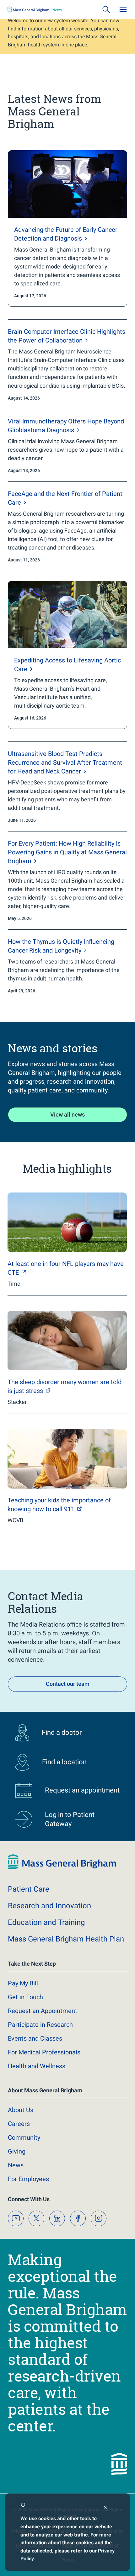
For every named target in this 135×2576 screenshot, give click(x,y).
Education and (46, 1922)
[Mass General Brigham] (35, 9)
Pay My (23, 1983)
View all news (67, 1115)
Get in (25, 1997)
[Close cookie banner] (105, 2508)
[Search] (106, 9)
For (28, 2179)
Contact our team (68, 1684)
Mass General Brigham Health (66, 1939)
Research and (49, 1906)
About (21, 2110)
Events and (35, 2038)
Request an (43, 2011)
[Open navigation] (123, 9)
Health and (37, 2066)
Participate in (40, 2025)
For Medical (44, 2052)
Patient (29, 1889)
